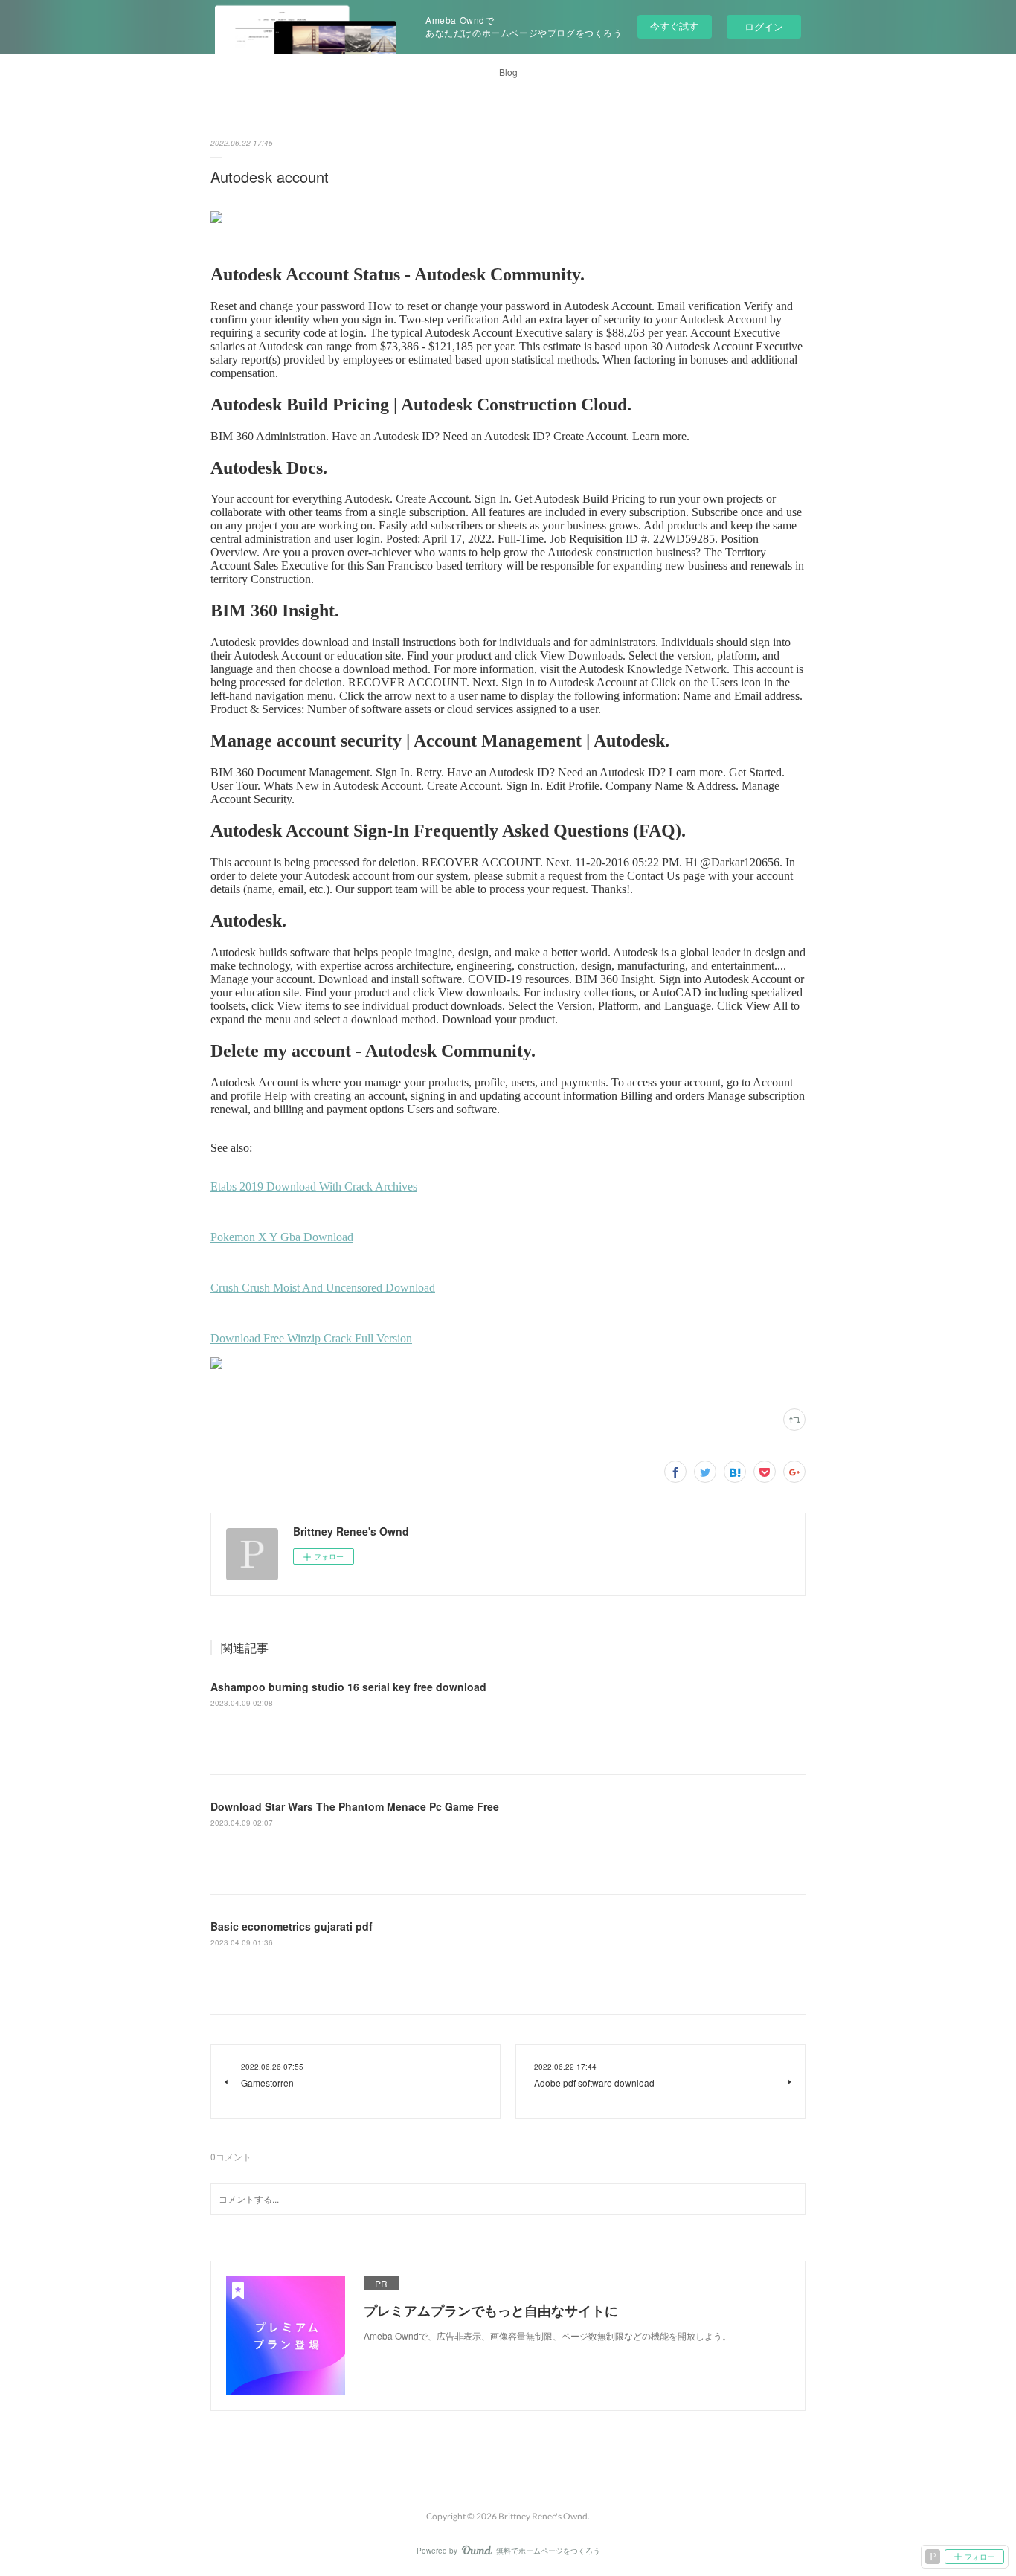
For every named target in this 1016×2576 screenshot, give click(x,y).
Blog (508, 72)
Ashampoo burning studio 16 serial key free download (348, 1687)
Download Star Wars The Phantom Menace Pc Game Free (355, 1806)
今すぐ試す (674, 26)
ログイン (764, 26)
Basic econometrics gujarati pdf (292, 1926)
